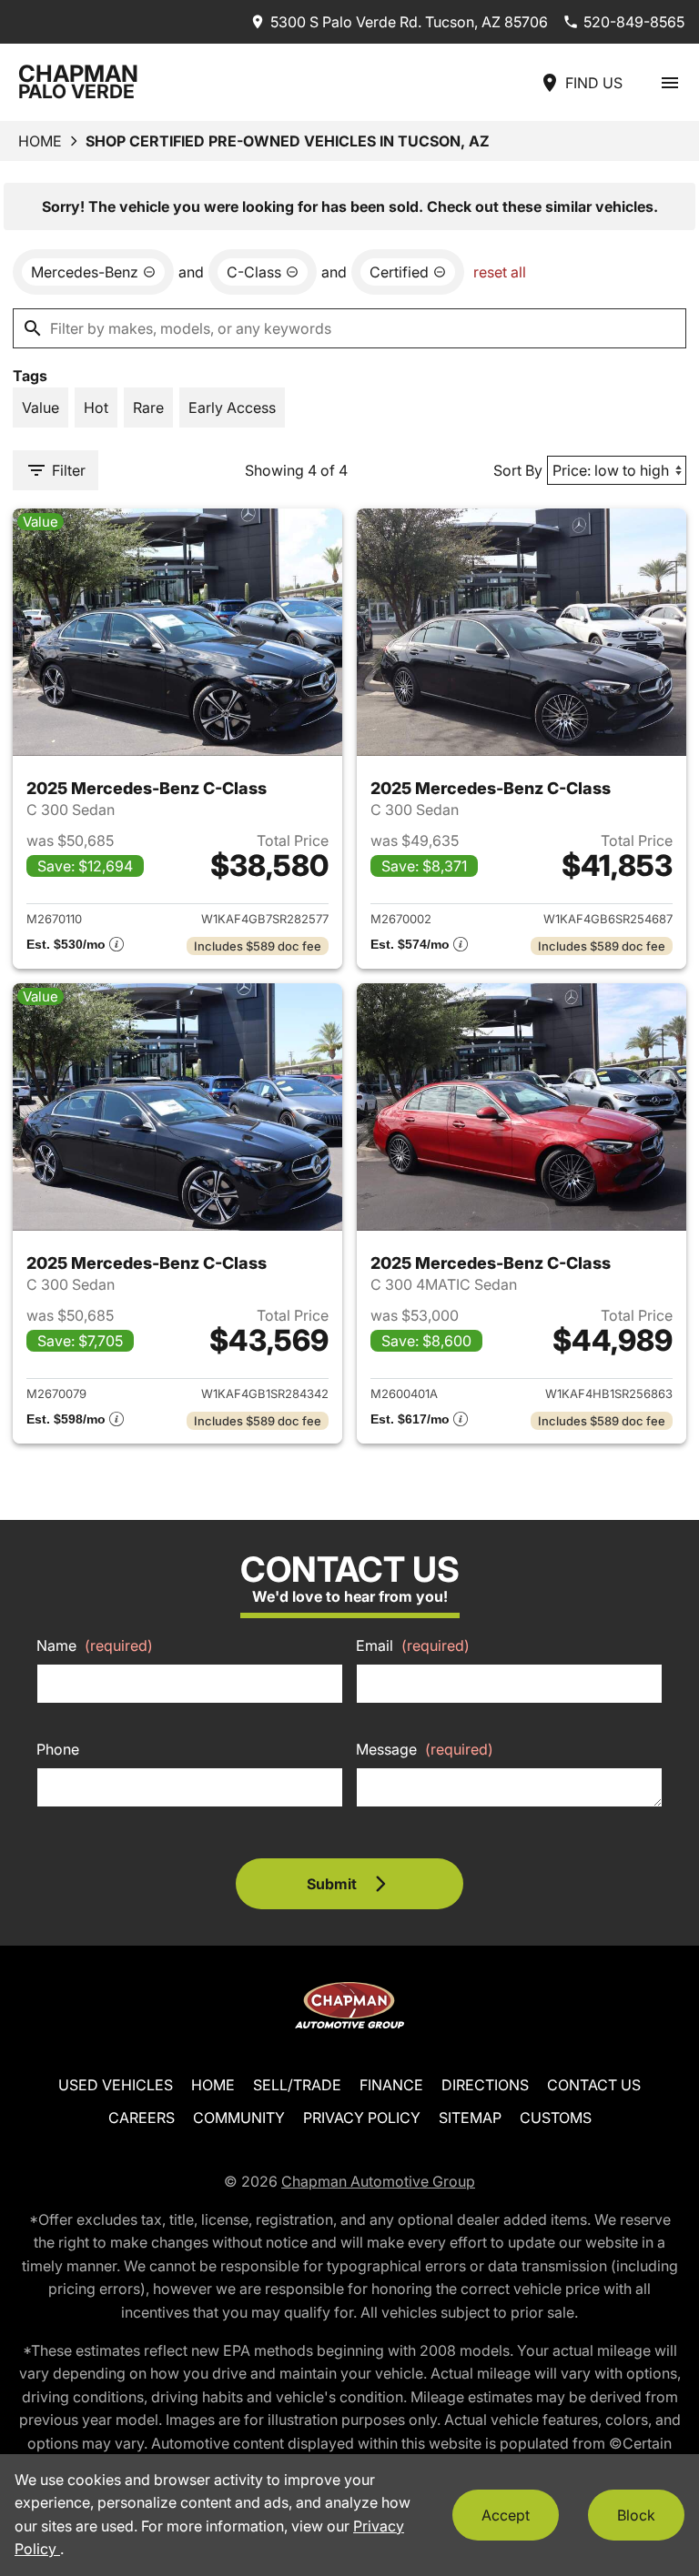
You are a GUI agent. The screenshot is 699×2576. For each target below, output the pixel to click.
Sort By (518, 470)
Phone (58, 1749)
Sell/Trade (297, 2085)
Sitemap (470, 2118)
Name (95, 1645)
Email (413, 1645)
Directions (485, 2085)
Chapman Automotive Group (378, 2181)
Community (239, 2118)
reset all (500, 272)
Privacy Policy (362, 2118)
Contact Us (594, 2085)
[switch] (670, 82)
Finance (391, 2085)
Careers (142, 2118)
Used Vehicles (116, 2085)
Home (40, 141)
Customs (556, 2118)
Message (425, 1749)
